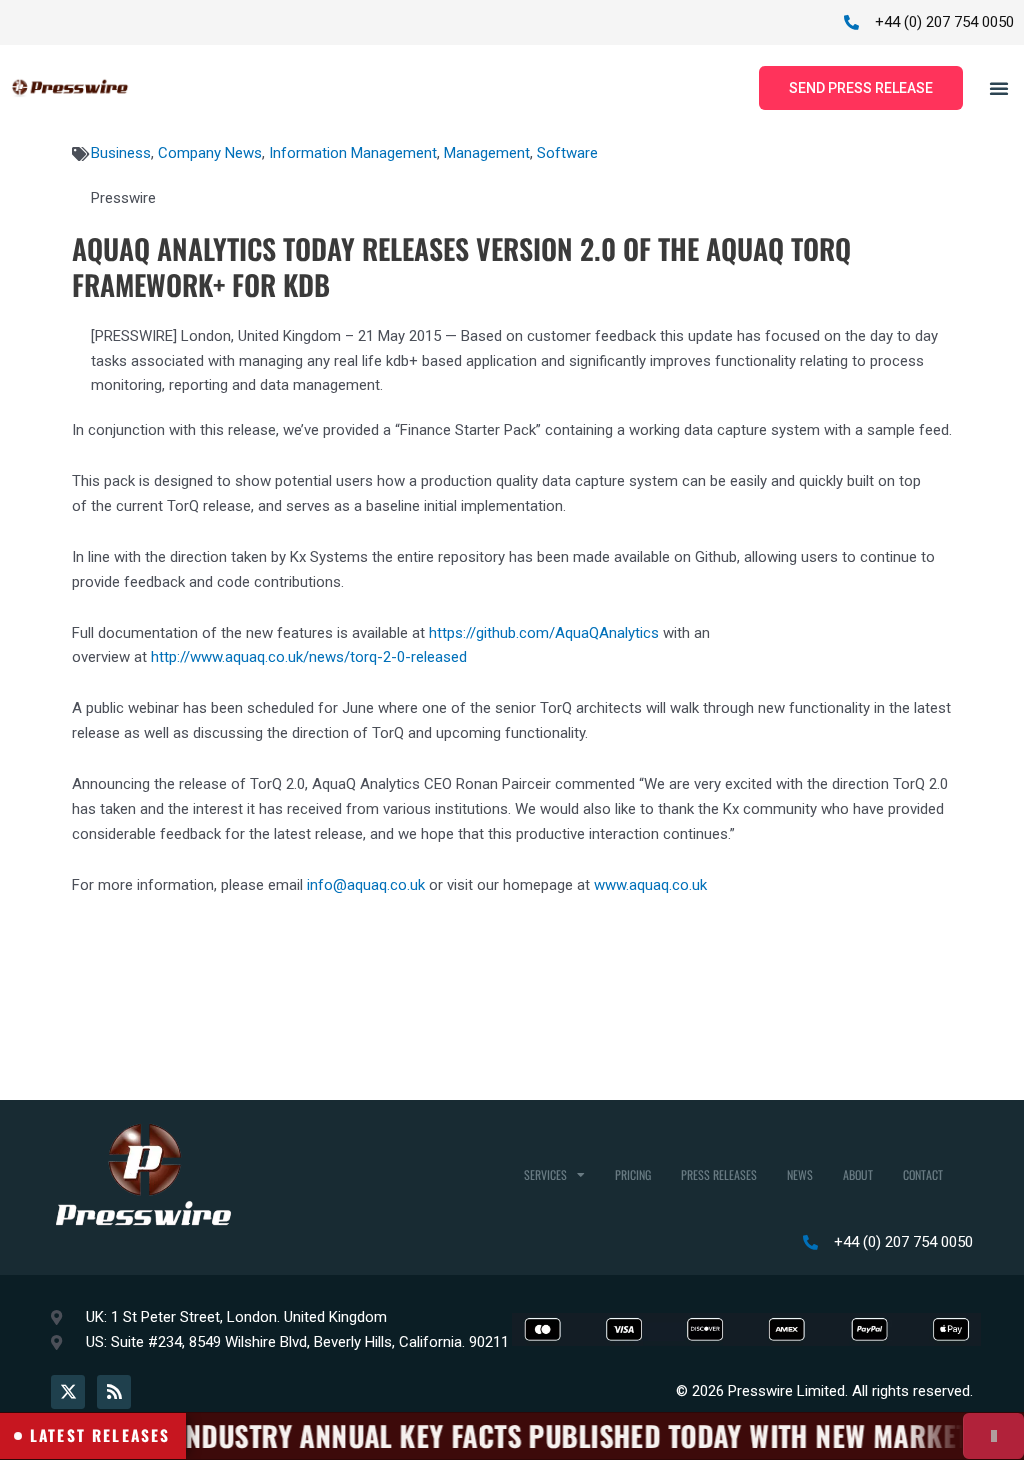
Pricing (633, 1174)
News (800, 1174)
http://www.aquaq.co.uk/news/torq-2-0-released (309, 657)
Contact (923, 1174)
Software (567, 153)
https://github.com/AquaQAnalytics (544, 633)
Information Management (353, 153)
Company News (210, 153)
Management (487, 153)
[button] (999, 88)
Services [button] (545, 1174)
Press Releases (719, 1174)
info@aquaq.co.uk (366, 885)
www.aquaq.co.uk (650, 885)
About (858, 1174)
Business (121, 153)
